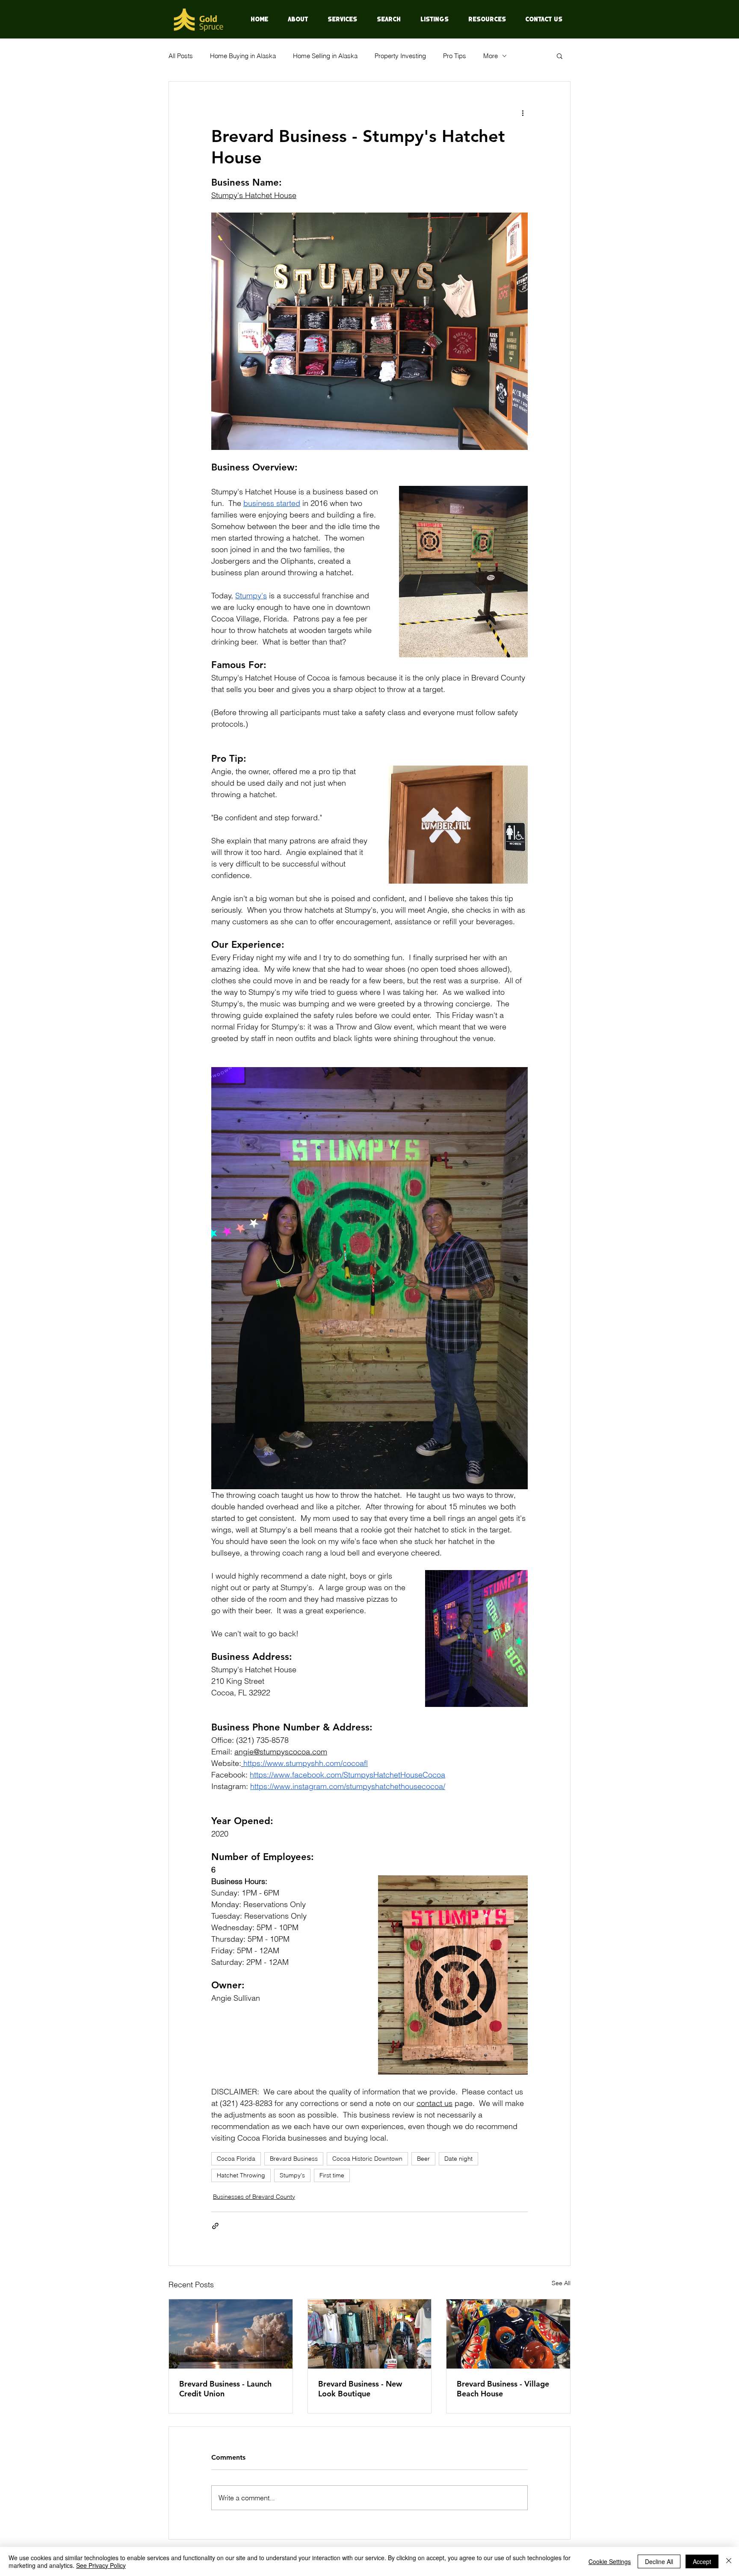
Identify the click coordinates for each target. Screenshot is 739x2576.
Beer (423, 2159)
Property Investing (400, 56)
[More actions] (523, 112)
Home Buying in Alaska (243, 56)
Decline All (659, 2561)
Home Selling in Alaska (325, 56)
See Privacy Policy (101, 2565)
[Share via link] (215, 2226)
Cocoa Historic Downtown (367, 2159)
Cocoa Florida (236, 2159)
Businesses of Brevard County (254, 2197)
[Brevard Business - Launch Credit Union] (231, 2334)
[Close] (729, 2561)
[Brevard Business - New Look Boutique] (370, 2334)
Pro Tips (455, 56)
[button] (560, 56)
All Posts (181, 56)
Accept (702, 2561)
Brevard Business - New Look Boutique (360, 2389)
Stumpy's (292, 2175)
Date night (458, 2159)
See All (561, 2283)
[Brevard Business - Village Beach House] (508, 2334)
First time (332, 2175)
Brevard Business (294, 2159)
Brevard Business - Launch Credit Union (225, 2389)
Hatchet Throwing (241, 2175)
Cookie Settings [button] (610, 2561)
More (491, 56)
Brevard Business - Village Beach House (503, 2389)
